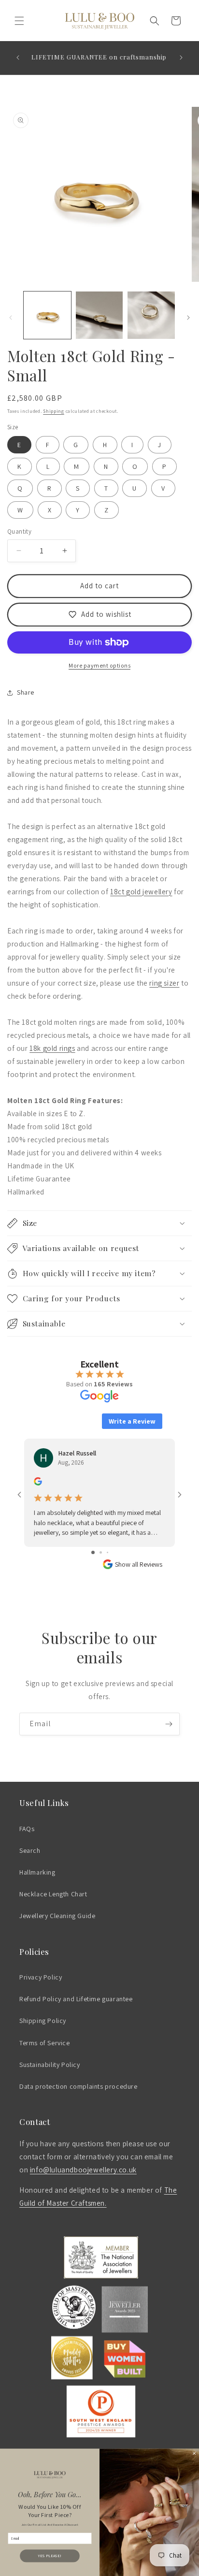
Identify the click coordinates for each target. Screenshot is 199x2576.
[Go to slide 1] (93, 1552)
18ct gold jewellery (141, 892)
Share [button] (26, 692)
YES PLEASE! (50, 2556)
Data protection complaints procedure (78, 2086)
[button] (19, 21)
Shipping (54, 411)
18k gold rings (52, 1048)
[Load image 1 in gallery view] (47, 315)
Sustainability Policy (50, 2065)
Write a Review (132, 1421)
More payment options (99, 665)
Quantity (19, 531)
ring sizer (164, 983)
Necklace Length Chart (53, 1894)
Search (30, 1850)
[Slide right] (188, 318)
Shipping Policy (43, 2021)
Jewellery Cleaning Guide (57, 1916)
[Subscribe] (169, 1724)
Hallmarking (37, 1872)
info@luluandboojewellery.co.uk (83, 2170)
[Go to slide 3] (107, 1552)
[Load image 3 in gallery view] (151, 315)
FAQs (27, 1829)
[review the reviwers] (38, 1483)
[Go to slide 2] (101, 1552)
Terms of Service (45, 2043)
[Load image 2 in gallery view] (99, 315)
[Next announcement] (181, 58)
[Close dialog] (194, 2453)
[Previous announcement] (18, 58)
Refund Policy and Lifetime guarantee (76, 1999)
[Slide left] (11, 318)
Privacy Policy (41, 1977)
